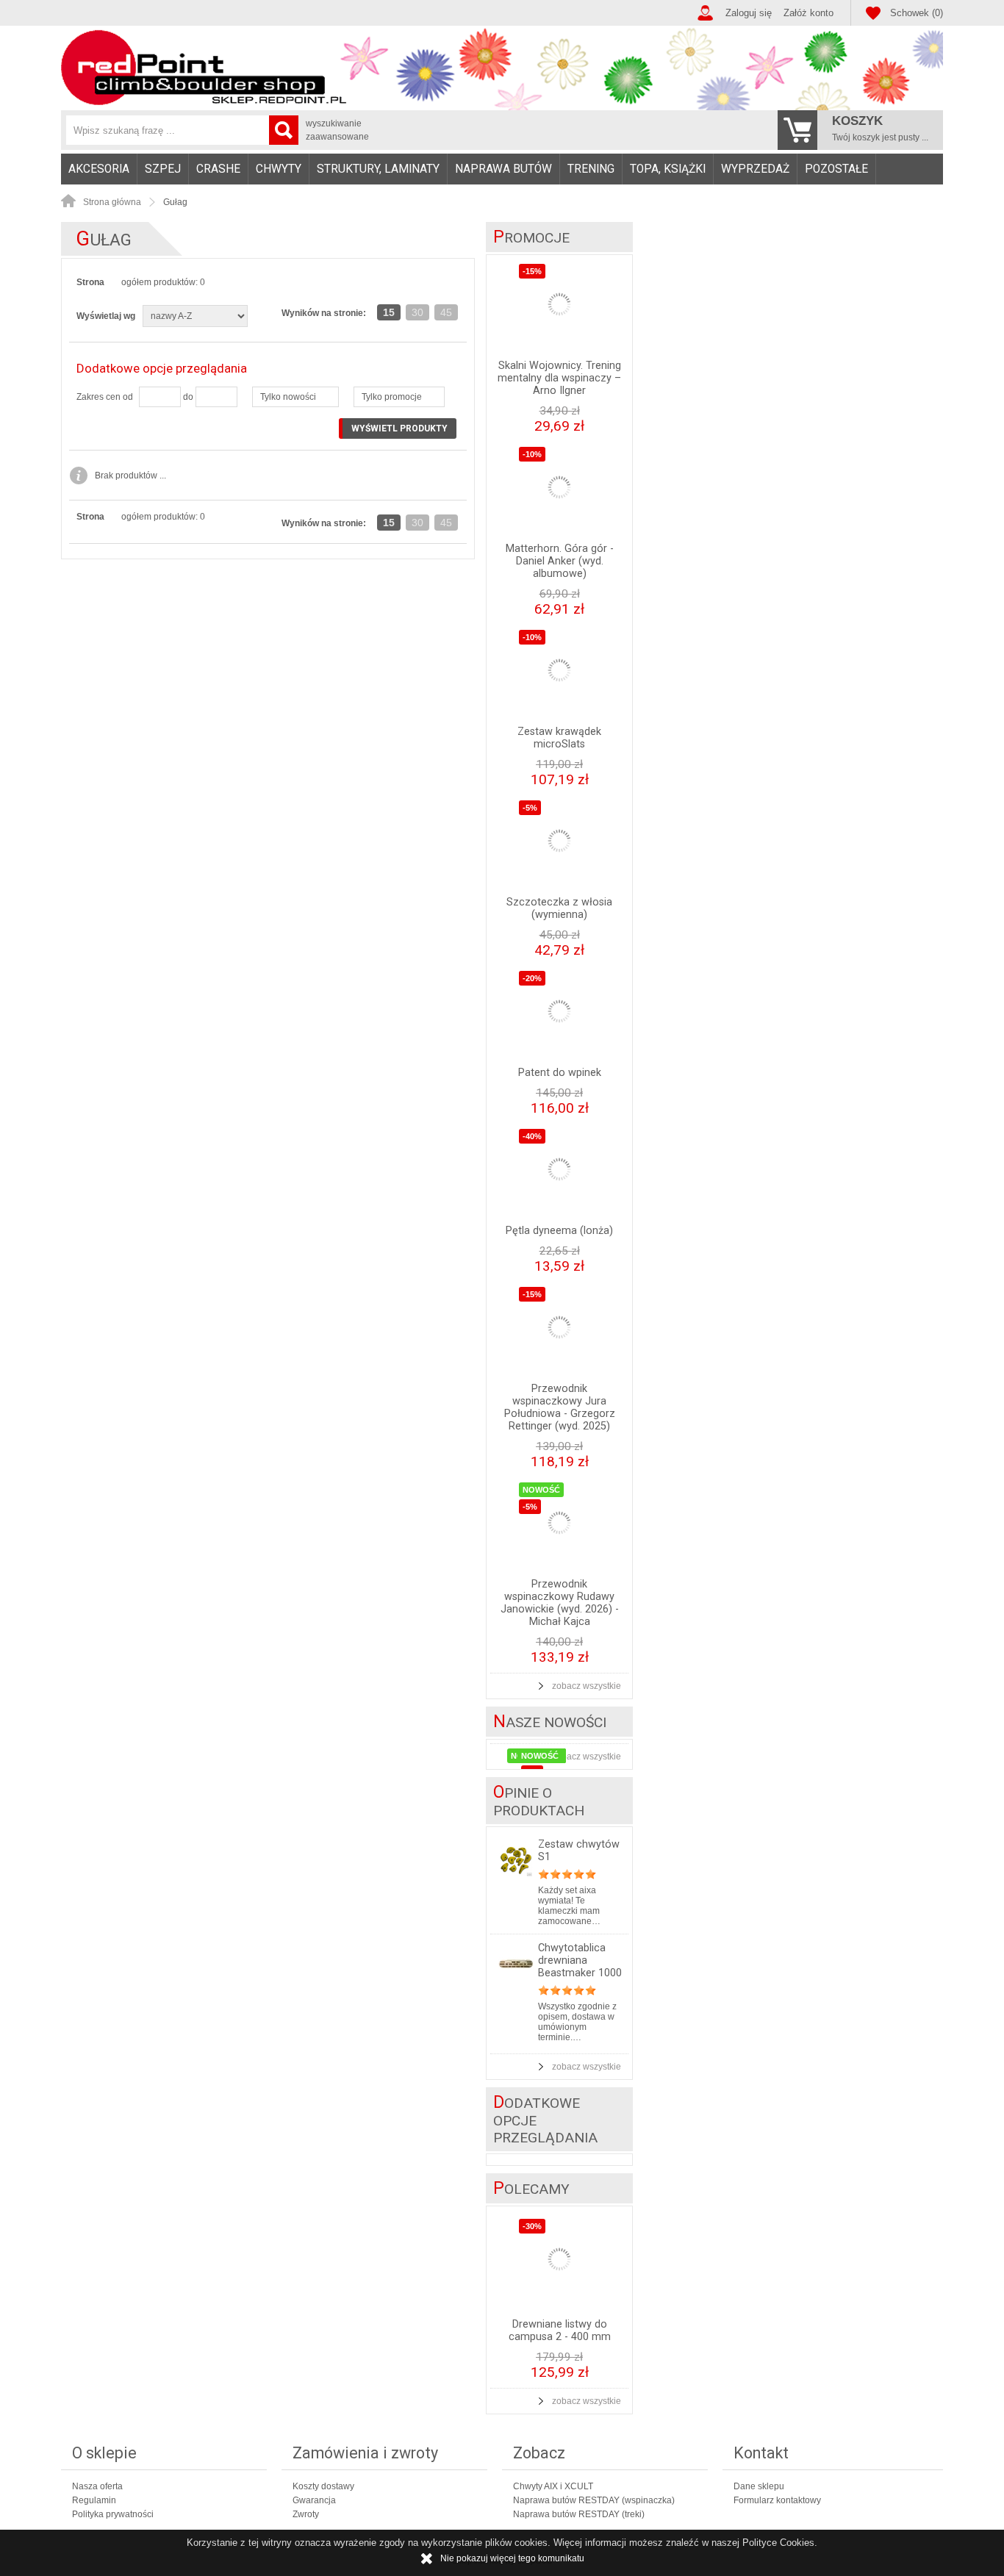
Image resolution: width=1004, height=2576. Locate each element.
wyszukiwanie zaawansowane (337, 130)
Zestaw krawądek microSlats (559, 738)
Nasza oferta (97, 2486)
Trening (591, 169)
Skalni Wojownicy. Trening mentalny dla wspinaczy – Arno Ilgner (559, 378)
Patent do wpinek (560, 1073)
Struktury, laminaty (378, 169)
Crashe (218, 169)
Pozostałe (836, 169)
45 (446, 312)
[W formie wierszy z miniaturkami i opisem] (417, 288)
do (188, 397)
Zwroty (306, 2514)
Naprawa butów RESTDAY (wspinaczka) (594, 2500)
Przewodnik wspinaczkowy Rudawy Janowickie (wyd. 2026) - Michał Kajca (560, 1603)
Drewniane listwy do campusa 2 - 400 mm (560, 2331)
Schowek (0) (917, 13)
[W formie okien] (388, 288)
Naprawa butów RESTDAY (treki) (579, 2514)
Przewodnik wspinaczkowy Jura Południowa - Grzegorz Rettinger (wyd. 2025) (560, 1407)
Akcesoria (99, 169)
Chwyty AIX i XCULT (553, 2486)
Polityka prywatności (113, 2514)
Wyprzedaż (755, 169)
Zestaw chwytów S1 (579, 1851)
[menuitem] (99, 169)
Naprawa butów (503, 169)
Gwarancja (314, 2500)
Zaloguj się (749, 13)
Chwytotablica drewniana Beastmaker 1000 (580, 1960)
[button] (295, 397)
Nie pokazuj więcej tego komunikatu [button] (512, 2558)
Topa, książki (668, 169)
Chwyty (279, 169)
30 (417, 312)
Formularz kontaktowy (777, 2500)
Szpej (163, 169)
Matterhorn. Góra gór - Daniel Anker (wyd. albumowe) (560, 561)
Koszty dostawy (323, 2486)
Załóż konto (808, 13)
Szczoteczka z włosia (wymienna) (559, 908)
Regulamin (94, 2500)
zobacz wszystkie (587, 1686)
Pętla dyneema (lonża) (559, 1231)
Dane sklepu (759, 2486)
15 (389, 312)
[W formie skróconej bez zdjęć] (447, 288)
